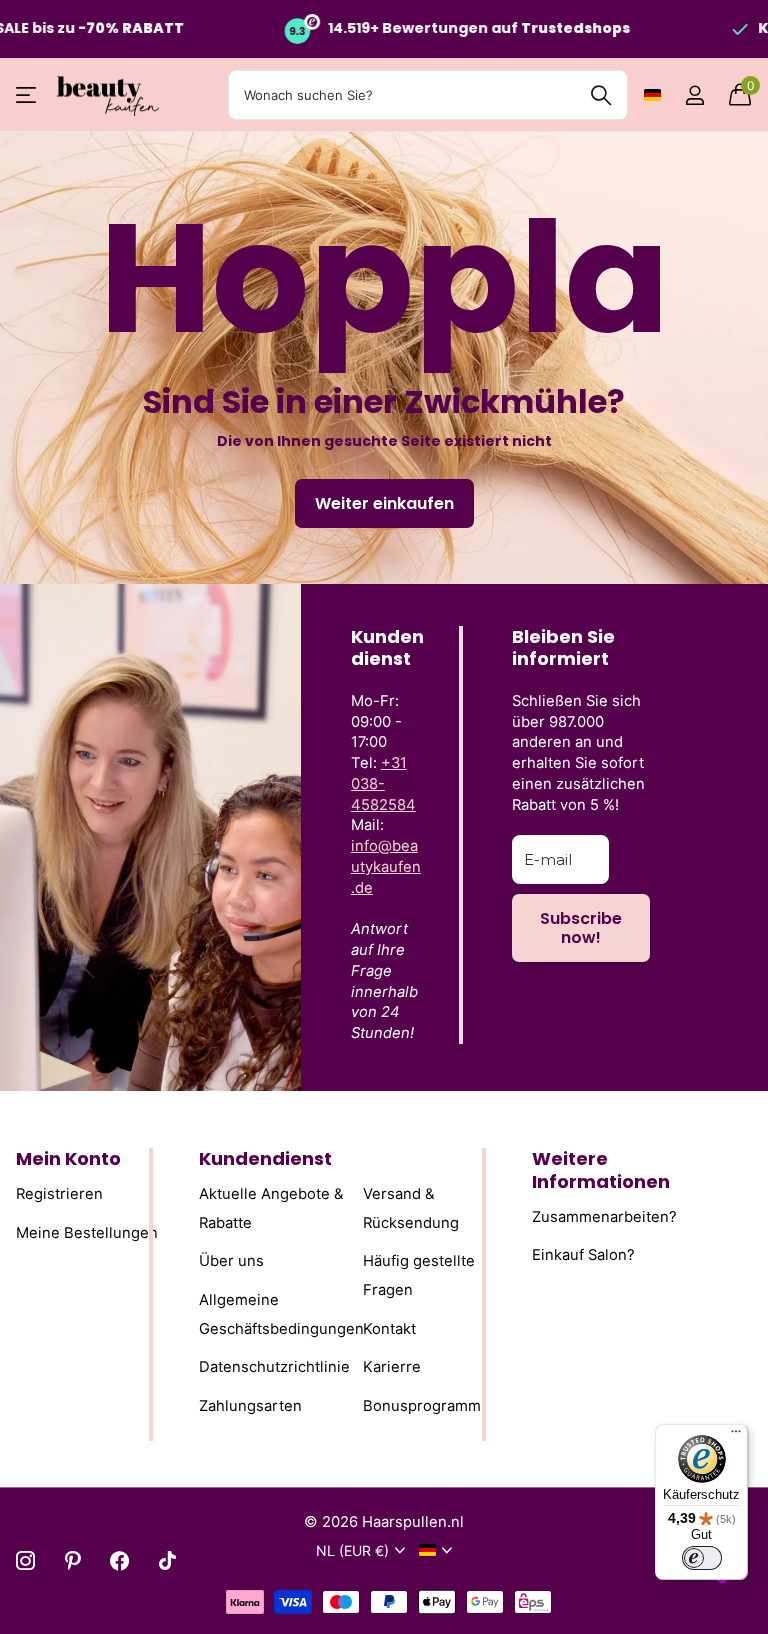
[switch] (702, 1558)
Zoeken (600, 95)
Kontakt (389, 1328)
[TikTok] (167, 1560)
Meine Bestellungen (87, 1232)
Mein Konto (68, 1158)
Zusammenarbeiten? (604, 1216)
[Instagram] (25, 1560)
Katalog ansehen (27, 95)
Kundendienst (265, 1158)
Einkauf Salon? (583, 1255)
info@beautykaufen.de (386, 867)
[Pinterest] (72, 1560)
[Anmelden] (694, 95)
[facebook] (119, 1560)
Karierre (392, 1367)
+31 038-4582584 (383, 784)
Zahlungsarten (250, 1406)
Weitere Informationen (601, 1170)
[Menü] (736, 1436)
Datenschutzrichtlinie (274, 1367)
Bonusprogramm (422, 1406)
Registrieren (59, 1194)
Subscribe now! (581, 928)
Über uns (231, 1261)
